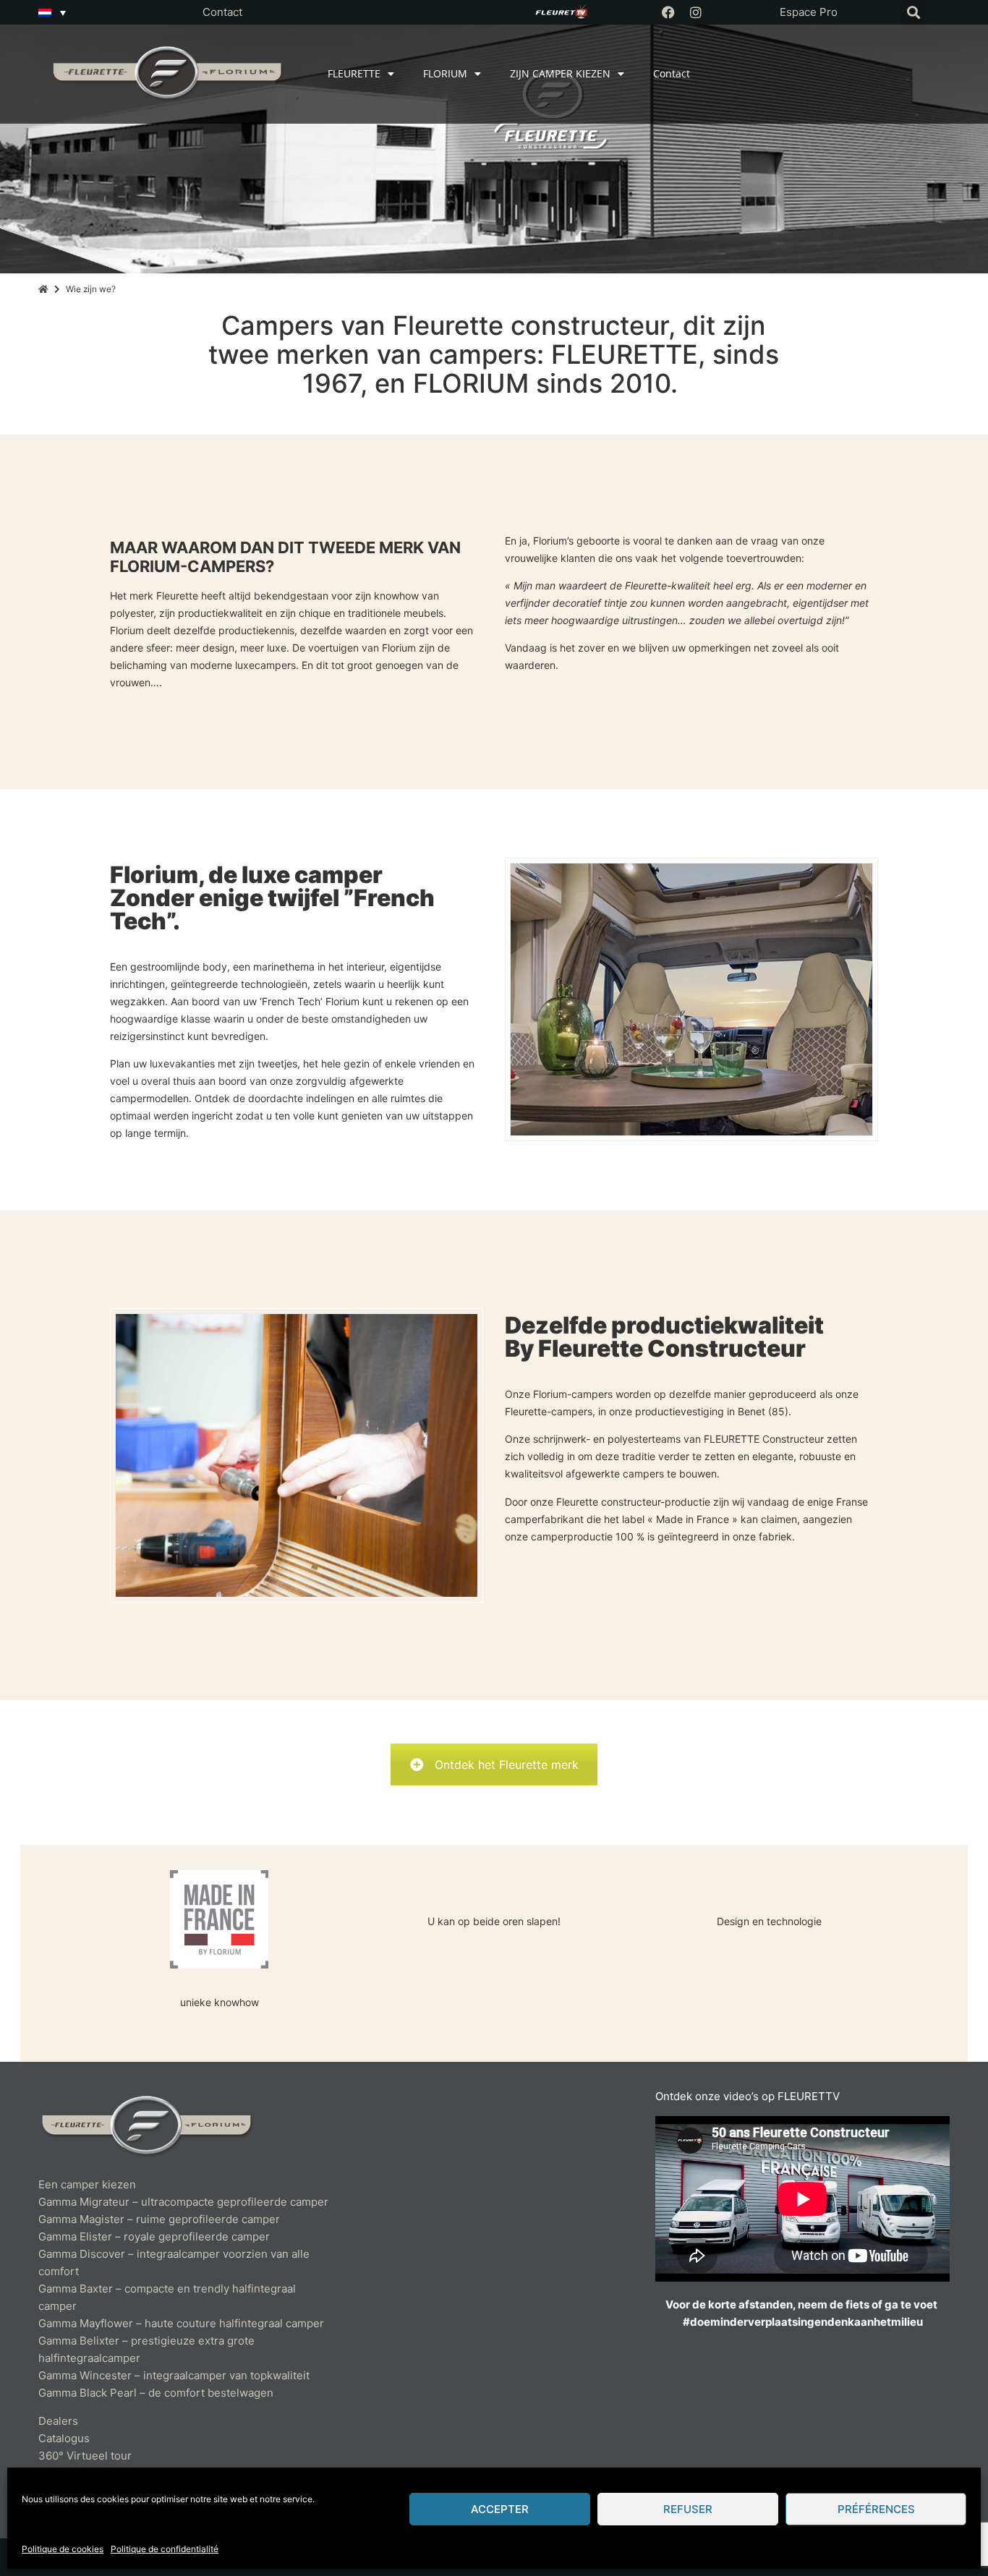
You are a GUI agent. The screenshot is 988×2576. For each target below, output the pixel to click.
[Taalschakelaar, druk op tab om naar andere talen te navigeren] (52, 12)
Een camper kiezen (87, 2184)
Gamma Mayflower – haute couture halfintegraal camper (181, 2323)
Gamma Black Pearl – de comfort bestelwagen (156, 2393)
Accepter (500, 2509)
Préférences (876, 2509)
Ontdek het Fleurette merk (507, 1765)
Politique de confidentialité (165, 2549)
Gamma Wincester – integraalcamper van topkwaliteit (174, 2375)
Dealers (58, 2421)
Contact (222, 12)
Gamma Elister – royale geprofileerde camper (154, 2236)
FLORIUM (445, 73)
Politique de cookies (63, 2549)
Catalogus (64, 2438)
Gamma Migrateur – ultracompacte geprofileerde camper (183, 2202)
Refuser (688, 2509)
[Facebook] (668, 12)
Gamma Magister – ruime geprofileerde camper (159, 2219)
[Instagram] (696, 12)
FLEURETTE (354, 73)
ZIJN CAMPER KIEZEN (560, 73)
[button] (913, 13)
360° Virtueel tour (85, 2456)
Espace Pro (809, 12)
